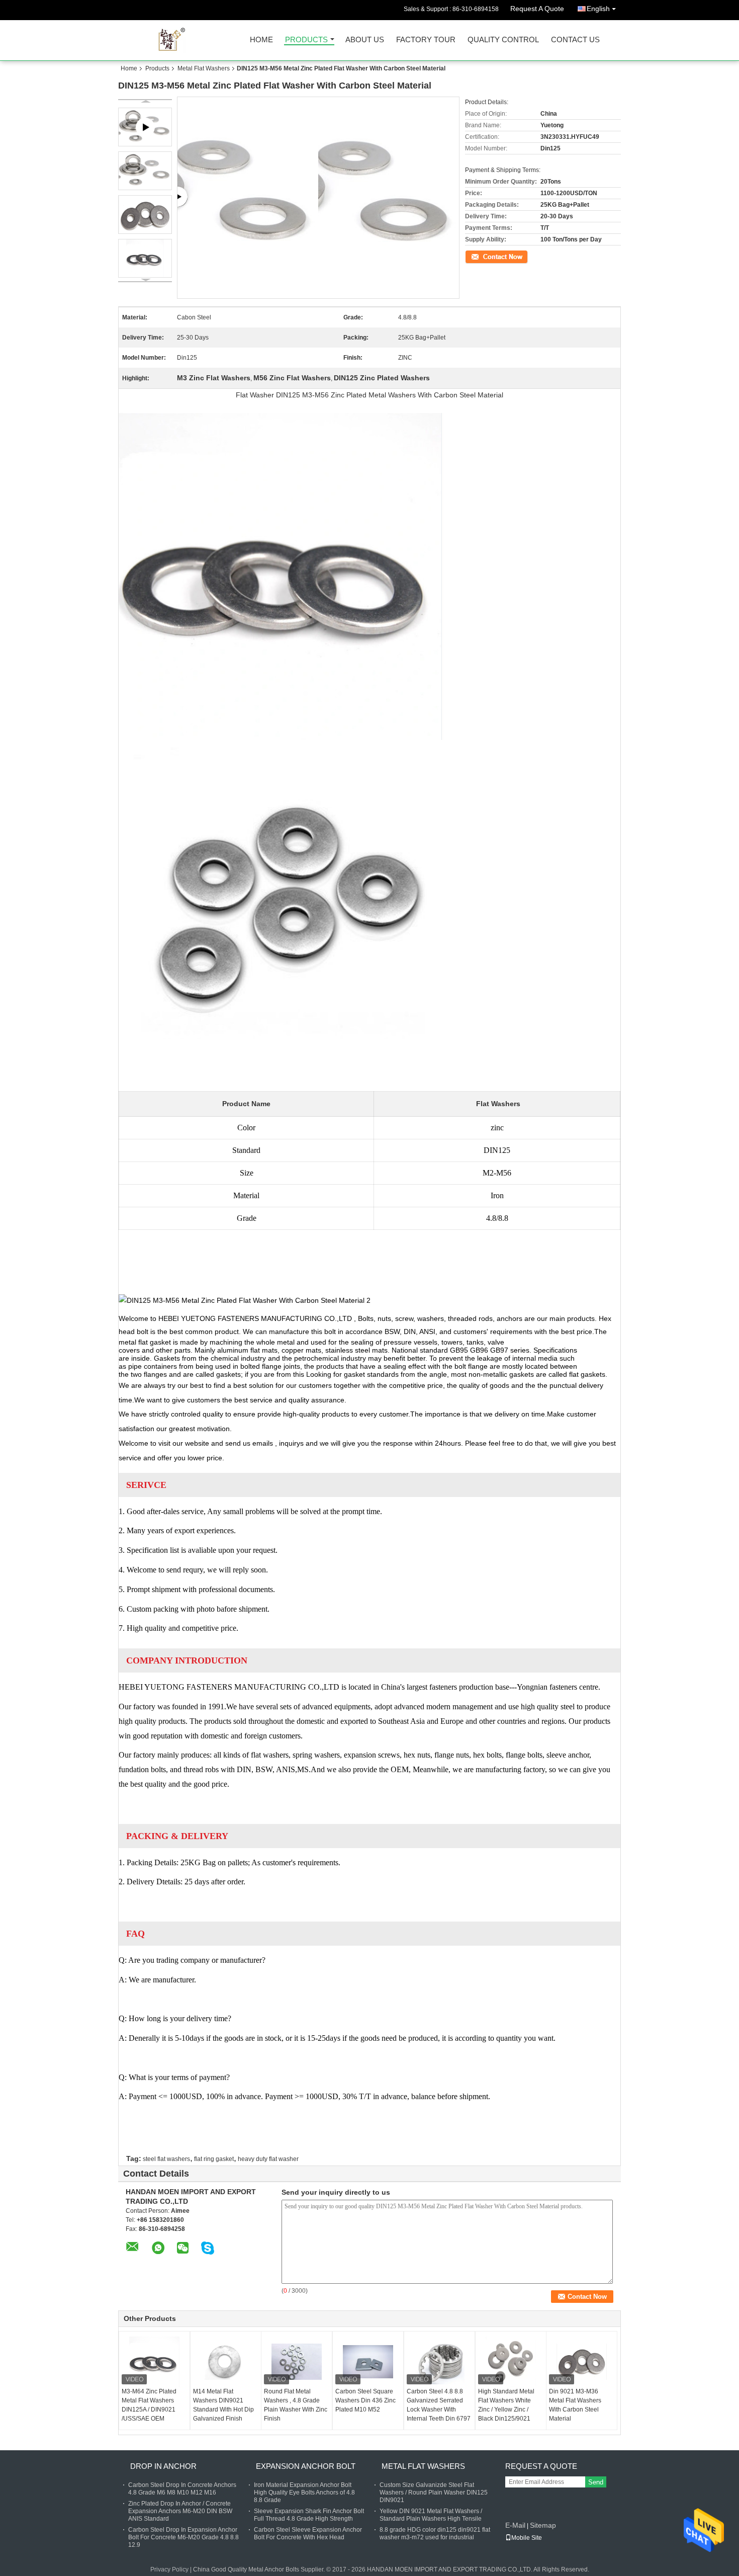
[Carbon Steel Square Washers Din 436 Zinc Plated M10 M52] (368, 2362)
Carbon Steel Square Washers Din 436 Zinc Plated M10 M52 (365, 2400)
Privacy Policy (169, 2569)
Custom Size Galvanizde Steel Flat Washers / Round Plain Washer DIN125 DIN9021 (434, 2492)
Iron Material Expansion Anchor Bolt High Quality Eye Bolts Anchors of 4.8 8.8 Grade (304, 2492)
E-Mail (515, 2525)
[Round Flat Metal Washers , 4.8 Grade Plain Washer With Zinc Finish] (297, 2362)
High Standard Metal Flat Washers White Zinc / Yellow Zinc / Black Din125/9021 (506, 2405)
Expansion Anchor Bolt (306, 2466)
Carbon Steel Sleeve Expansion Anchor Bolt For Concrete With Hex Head (308, 2533)
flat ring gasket (214, 2159)
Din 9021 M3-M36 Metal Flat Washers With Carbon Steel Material (575, 2405)
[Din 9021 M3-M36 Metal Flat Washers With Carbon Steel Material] (582, 2362)
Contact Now (483, 256)
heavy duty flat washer (268, 2159)
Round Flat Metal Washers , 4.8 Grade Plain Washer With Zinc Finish (296, 2405)
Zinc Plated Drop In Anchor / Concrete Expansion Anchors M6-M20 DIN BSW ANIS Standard (180, 2511)
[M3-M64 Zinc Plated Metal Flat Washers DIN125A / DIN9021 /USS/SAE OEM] (154, 2362)
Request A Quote (537, 9)
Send (596, 2482)
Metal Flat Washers (204, 68)
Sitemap (543, 2525)
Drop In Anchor (163, 2466)
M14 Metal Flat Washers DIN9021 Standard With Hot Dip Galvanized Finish (223, 2405)
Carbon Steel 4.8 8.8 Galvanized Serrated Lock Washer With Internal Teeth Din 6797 (439, 2405)
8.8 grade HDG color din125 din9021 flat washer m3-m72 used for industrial (435, 2533)
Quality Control (503, 40)
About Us (365, 40)
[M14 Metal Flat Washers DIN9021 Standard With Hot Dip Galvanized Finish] (226, 2362)
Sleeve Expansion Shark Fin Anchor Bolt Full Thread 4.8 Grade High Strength (309, 2515)
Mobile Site (527, 2538)
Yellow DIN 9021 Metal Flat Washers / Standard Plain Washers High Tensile (431, 2515)
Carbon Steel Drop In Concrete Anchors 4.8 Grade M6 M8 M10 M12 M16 (182, 2489)
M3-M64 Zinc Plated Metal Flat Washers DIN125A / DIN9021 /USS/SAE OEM (149, 2405)
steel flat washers (166, 2159)
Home (261, 40)
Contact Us (575, 40)
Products (306, 40)
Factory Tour (426, 40)
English (598, 9)
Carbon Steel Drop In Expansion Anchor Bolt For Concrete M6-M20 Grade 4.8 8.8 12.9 (183, 2537)
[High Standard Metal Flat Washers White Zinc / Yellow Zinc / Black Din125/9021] (511, 2362)
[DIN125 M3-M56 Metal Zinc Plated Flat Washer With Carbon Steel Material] (145, 171)
